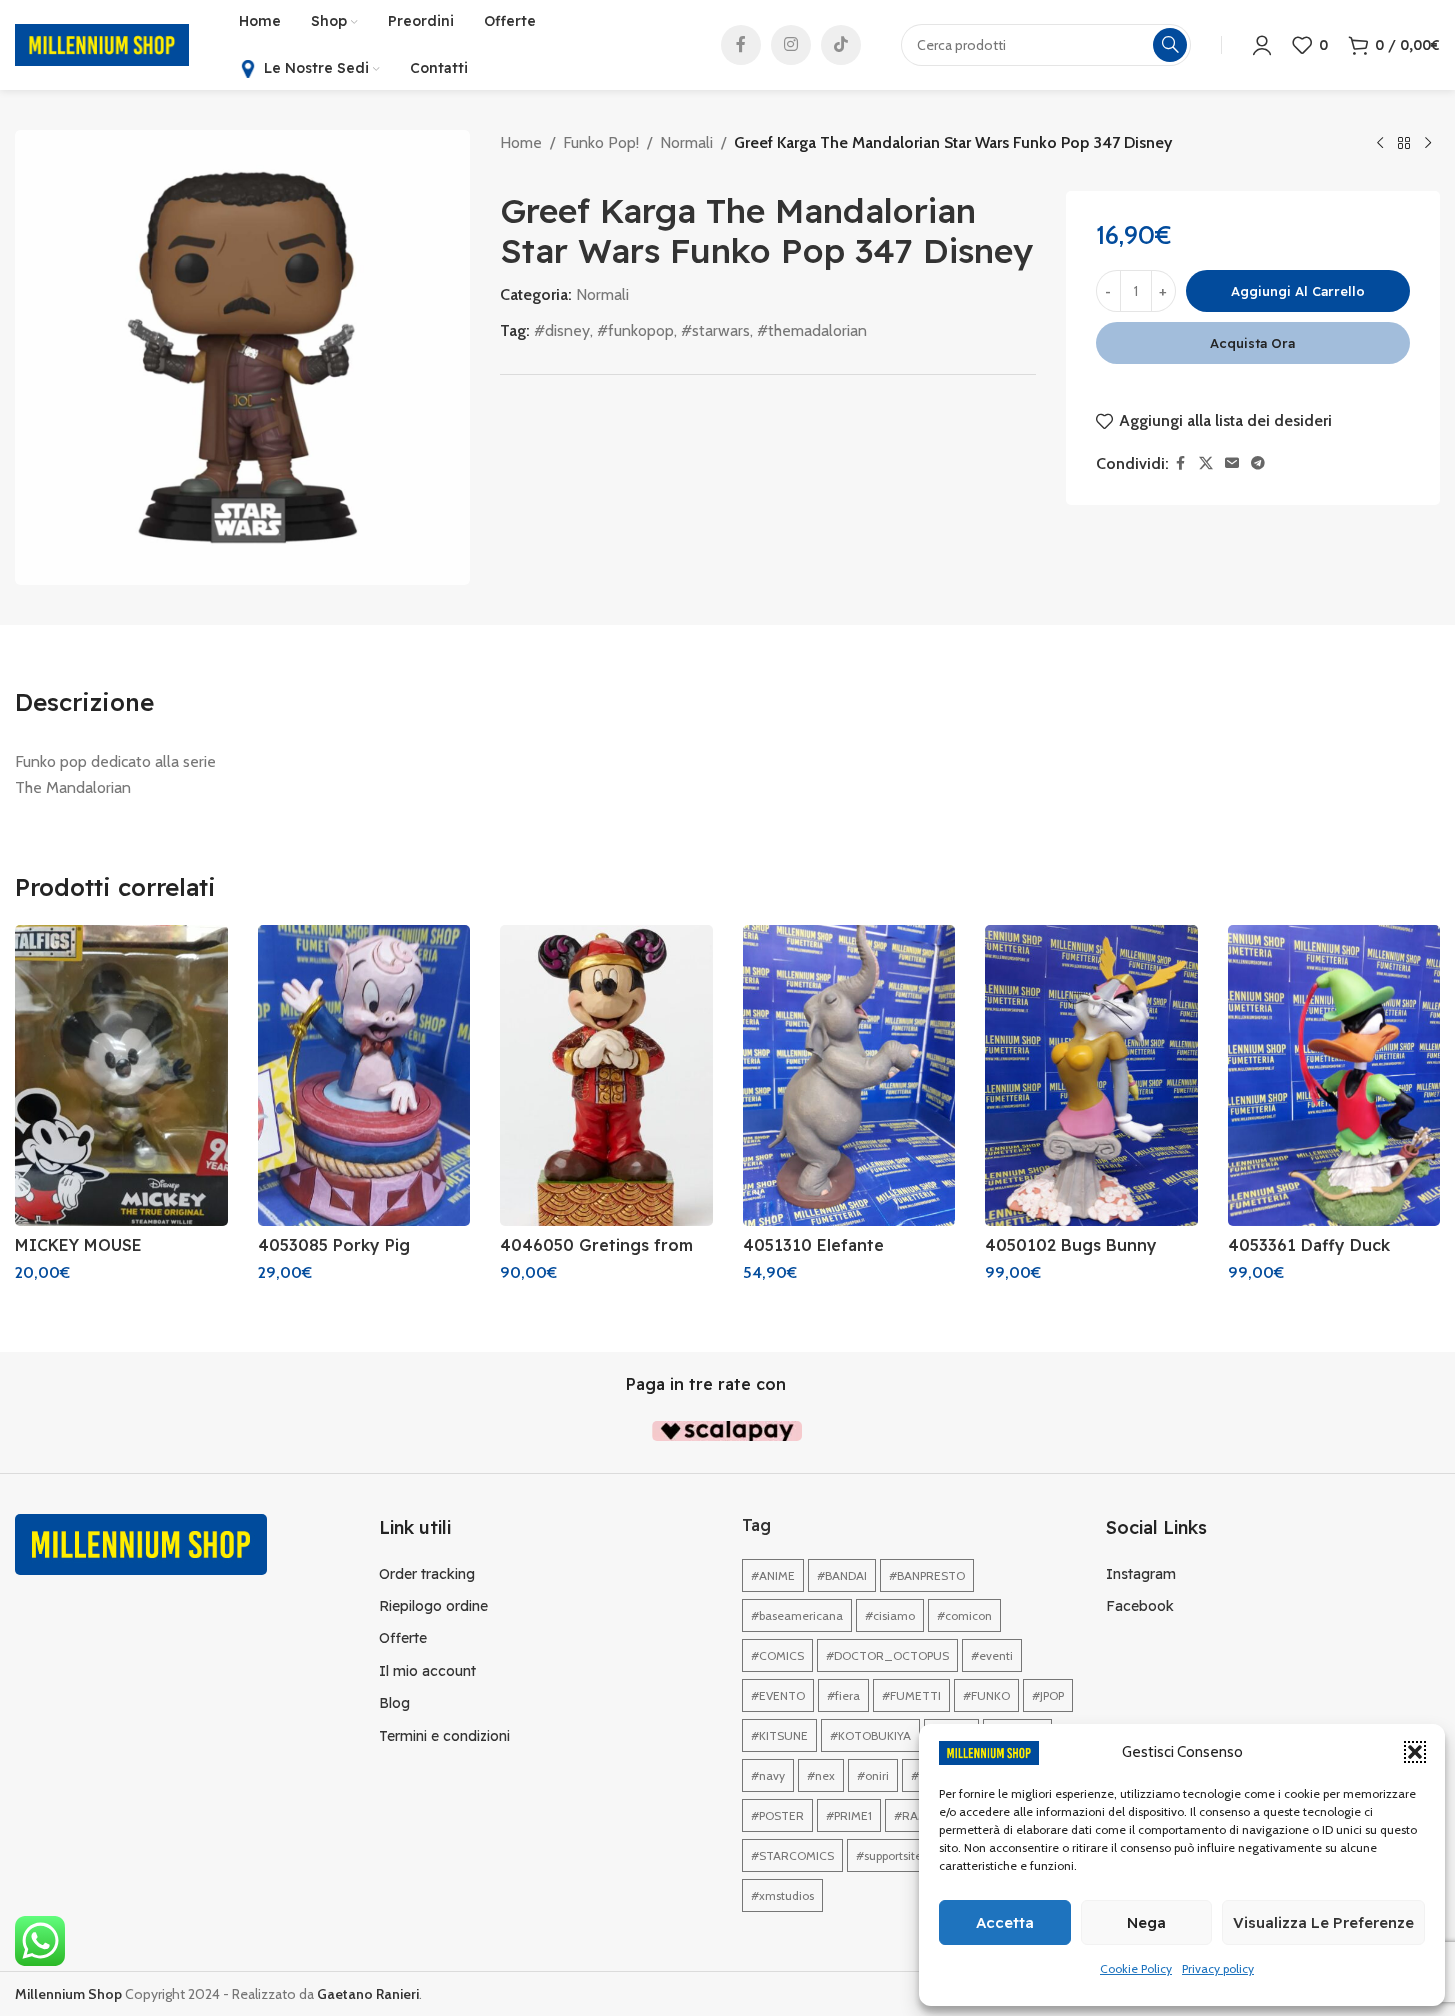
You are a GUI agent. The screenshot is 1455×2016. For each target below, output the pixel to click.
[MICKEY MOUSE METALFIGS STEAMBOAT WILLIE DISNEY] (121, 1075)
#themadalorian (812, 330)
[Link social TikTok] (841, 45)
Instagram (1141, 1574)
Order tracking (427, 1574)
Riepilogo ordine (433, 1606)
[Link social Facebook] (741, 45)
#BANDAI (842, 1575)
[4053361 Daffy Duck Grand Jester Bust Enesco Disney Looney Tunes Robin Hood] (1334, 1075)
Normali (686, 142)
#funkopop (635, 330)
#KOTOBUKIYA (870, 1735)
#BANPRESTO (927, 1575)
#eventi (992, 1655)
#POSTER (777, 1815)
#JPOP (1048, 1695)
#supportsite (889, 1855)
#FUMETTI (911, 1695)
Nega (1146, 1922)
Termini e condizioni (444, 1736)
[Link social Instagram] (791, 45)
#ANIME (773, 1575)
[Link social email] (1232, 463)
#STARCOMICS (792, 1855)
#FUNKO (986, 1695)
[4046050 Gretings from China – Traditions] (606, 1075)
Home (521, 142)
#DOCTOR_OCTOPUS (887, 1655)
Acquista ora (1252, 343)
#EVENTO (778, 1695)
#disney (562, 330)
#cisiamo (890, 1615)
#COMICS (777, 1655)
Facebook (1140, 1606)
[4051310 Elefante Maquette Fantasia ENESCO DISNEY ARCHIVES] (849, 1075)
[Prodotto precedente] (1380, 144)
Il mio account (427, 1671)
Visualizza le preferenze (1323, 1922)
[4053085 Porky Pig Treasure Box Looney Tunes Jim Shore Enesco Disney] (364, 1075)
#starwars (715, 330)
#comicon (964, 1615)
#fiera (843, 1695)
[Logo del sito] (102, 43)
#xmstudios (782, 1895)
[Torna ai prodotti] (1404, 144)
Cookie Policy (1136, 1968)
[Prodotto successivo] (1428, 144)
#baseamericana (797, 1615)
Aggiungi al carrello (1298, 291)
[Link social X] (1206, 463)
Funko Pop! (601, 142)
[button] (1415, 1752)
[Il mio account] (1262, 45)
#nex (821, 1775)
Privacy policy (1218, 1968)
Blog (394, 1703)
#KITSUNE (779, 1735)
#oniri (873, 1775)
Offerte (403, 1638)
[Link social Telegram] (1258, 463)
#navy (768, 1775)
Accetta (1005, 1922)
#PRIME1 (849, 1815)
